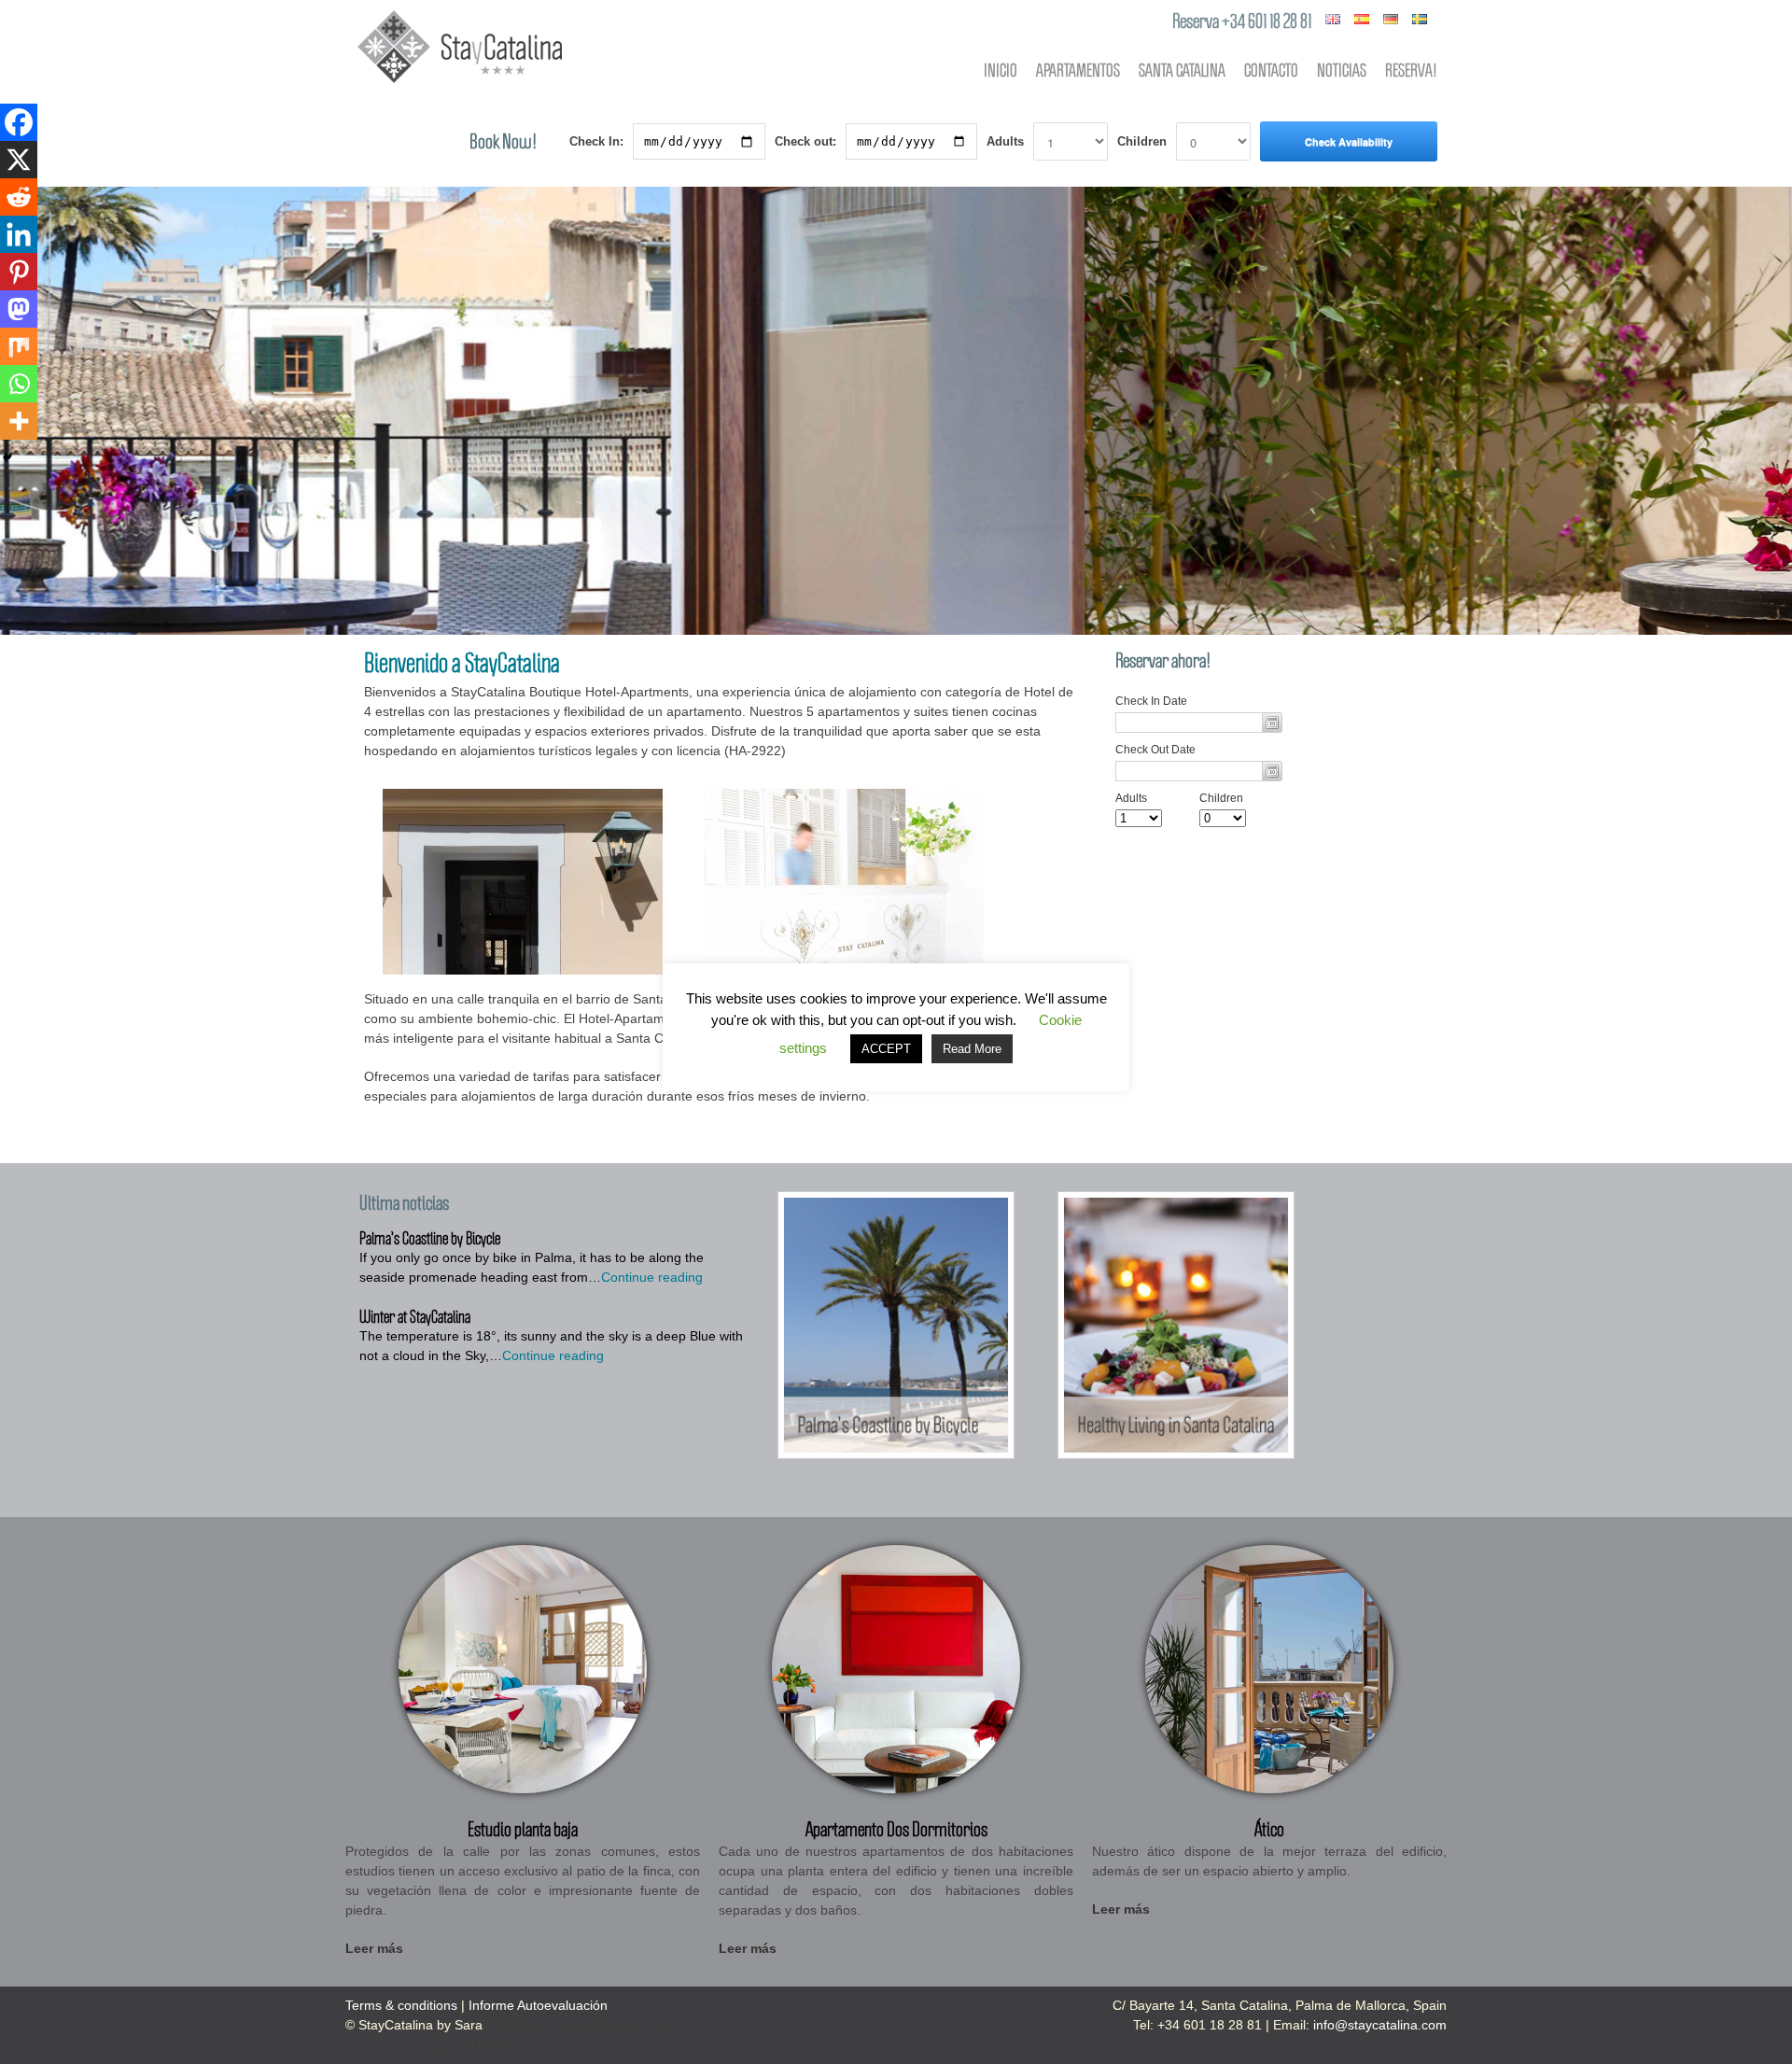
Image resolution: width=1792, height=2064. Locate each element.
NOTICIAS (1342, 70)
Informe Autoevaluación (538, 2005)
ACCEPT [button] (886, 1049)
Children (1142, 141)
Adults (1005, 141)
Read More (972, 1049)
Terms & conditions (401, 2005)
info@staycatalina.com (1380, 2025)
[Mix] (19, 346)
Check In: (596, 141)
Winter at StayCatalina (415, 1316)
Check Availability (1349, 141)
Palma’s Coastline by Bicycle (430, 1238)
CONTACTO (1271, 70)
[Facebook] (19, 122)
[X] (19, 160)
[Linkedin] (19, 234)
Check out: (805, 141)
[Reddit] (19, 197)
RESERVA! (1411, 70)
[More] (19, 421)
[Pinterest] (19, 272)
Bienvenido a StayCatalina (462, 662)
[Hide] (7, 457)
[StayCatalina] (460, 84)
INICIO (1001, 70)
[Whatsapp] (19, 384)
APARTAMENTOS (1078, 70)
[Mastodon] (19, 309)
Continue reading (652, 1277)
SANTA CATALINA (1182, 70)
